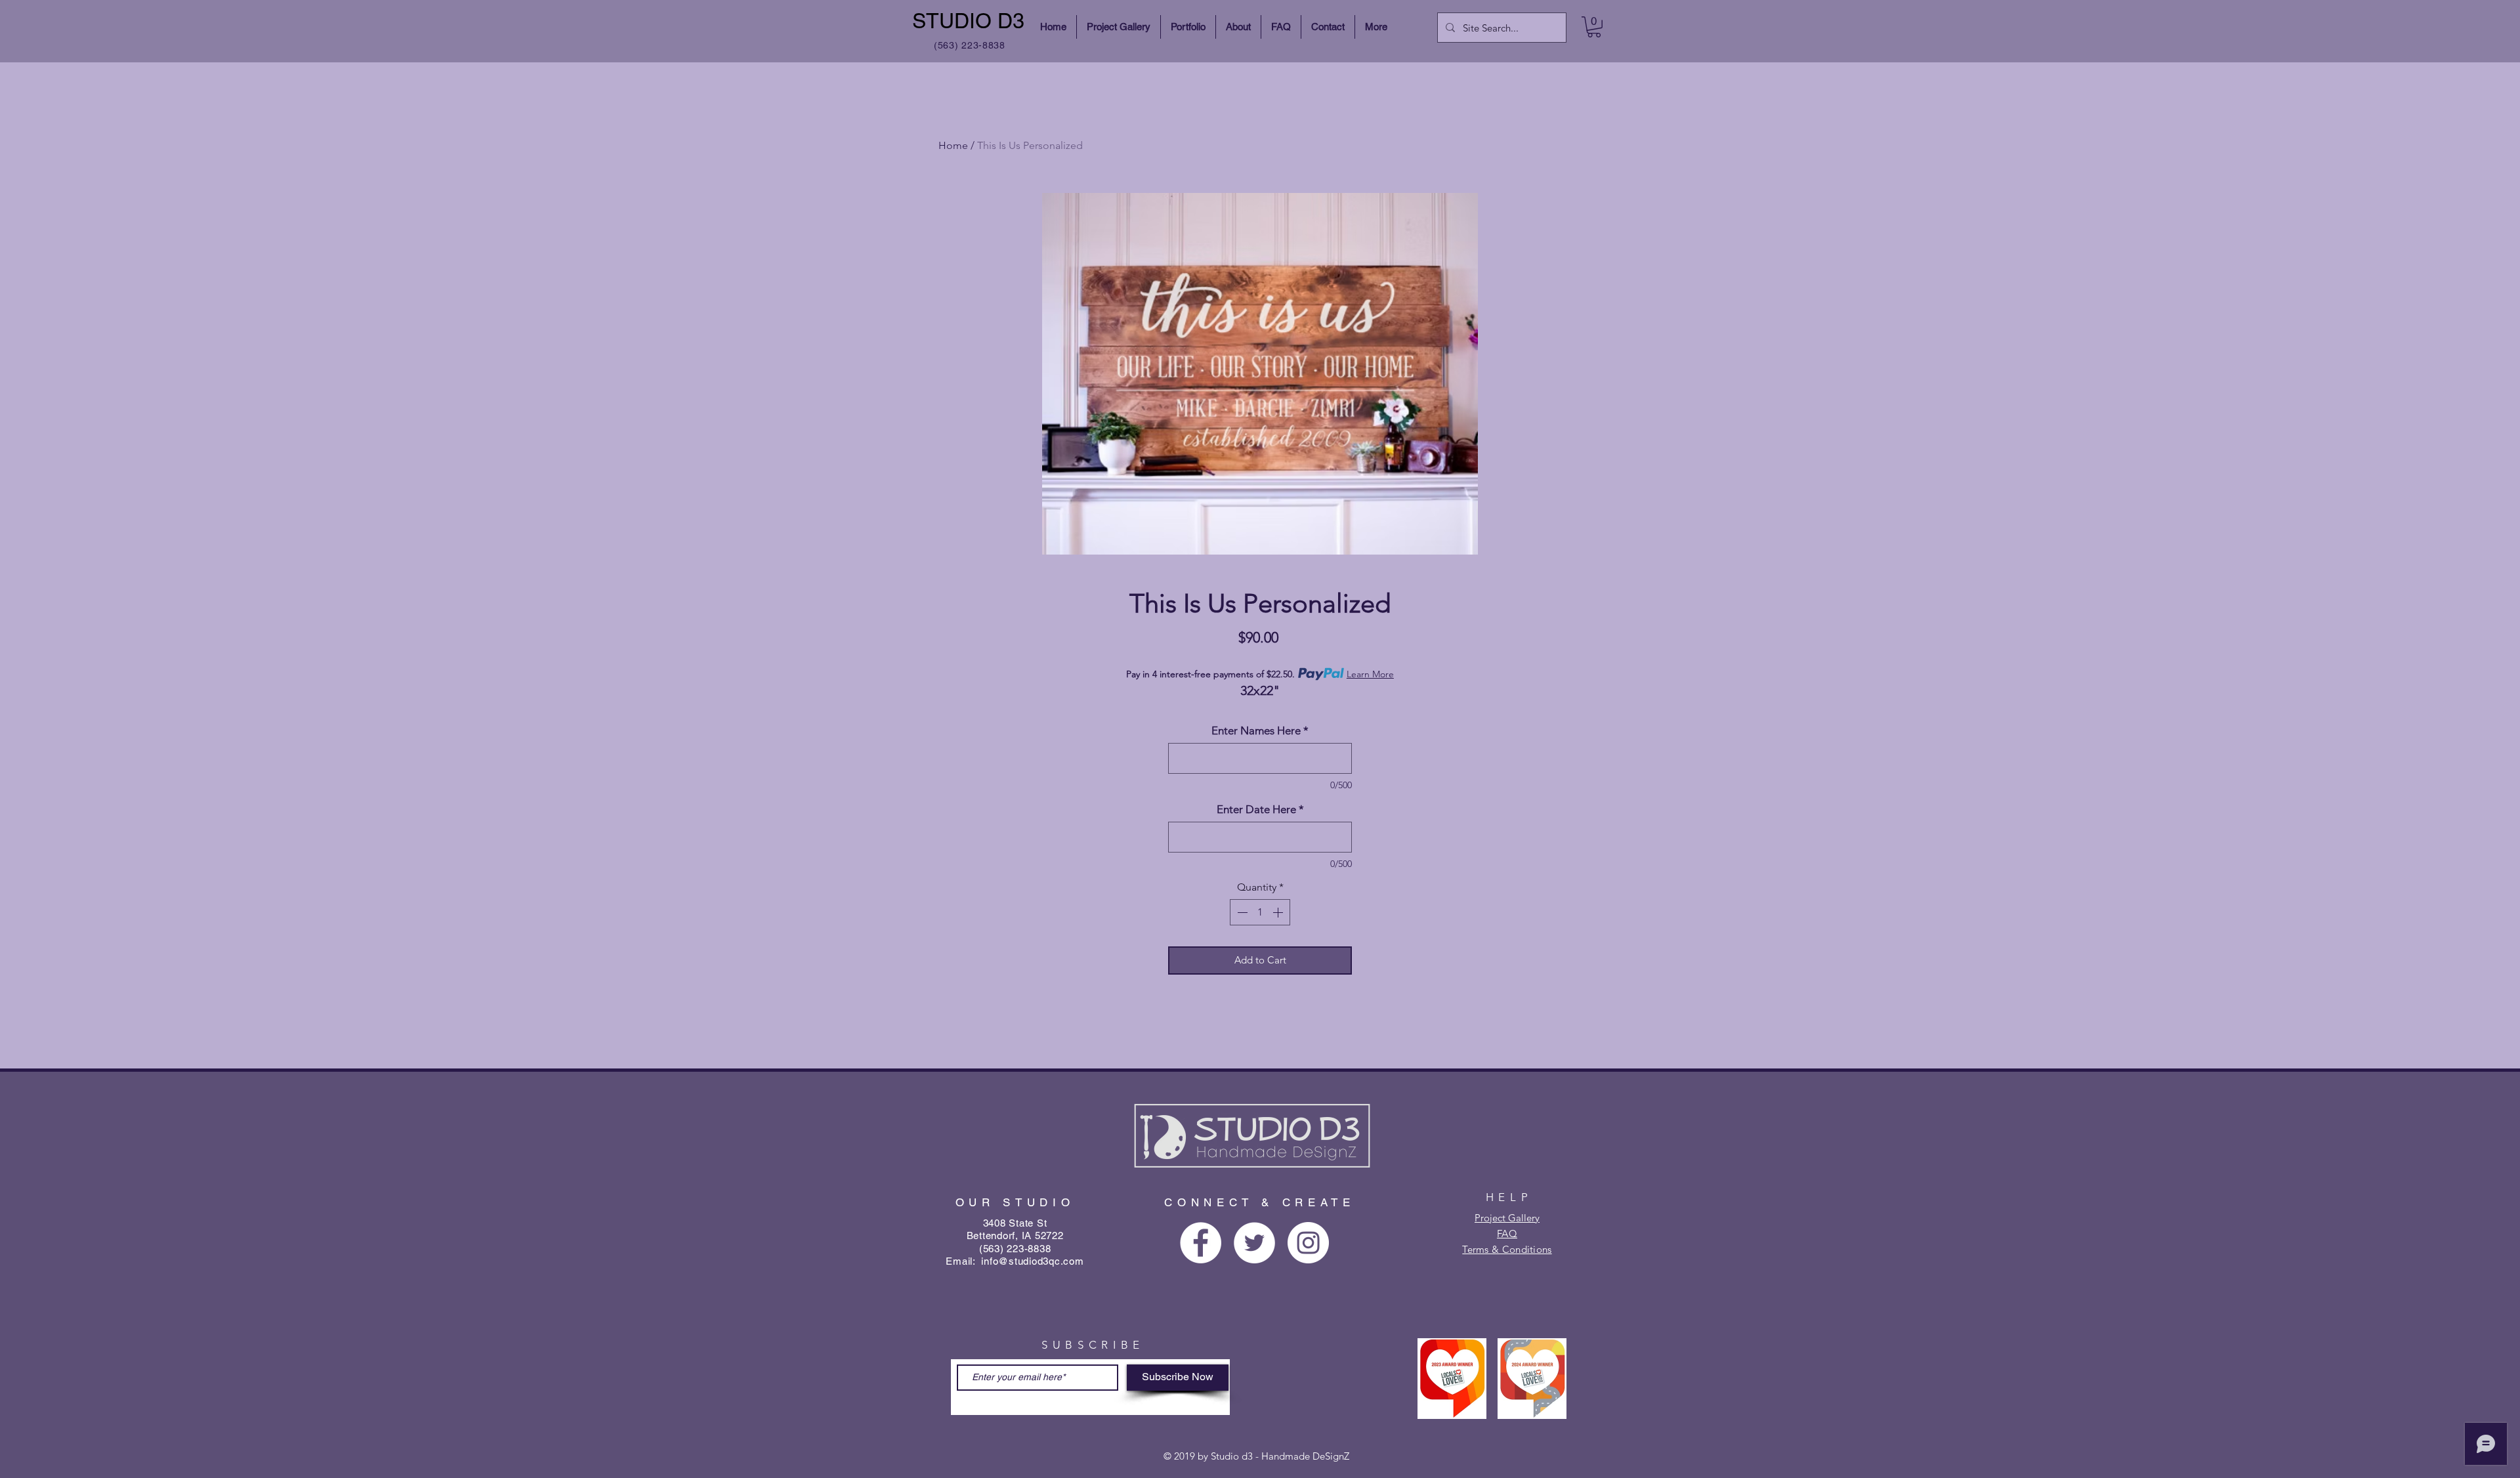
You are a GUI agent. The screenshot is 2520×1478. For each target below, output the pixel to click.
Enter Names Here (1260, 730)
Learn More (1370, 674)
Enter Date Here (1260, 809)
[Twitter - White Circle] (1254, 1243)
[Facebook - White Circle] (1201, 1243)
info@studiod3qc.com (1032, 1261)
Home (953, 145)
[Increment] (1279, 912)
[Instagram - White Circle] (1308, 1243)
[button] (1594, 27)
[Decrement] (1241, 912)
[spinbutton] (1260, 912)
